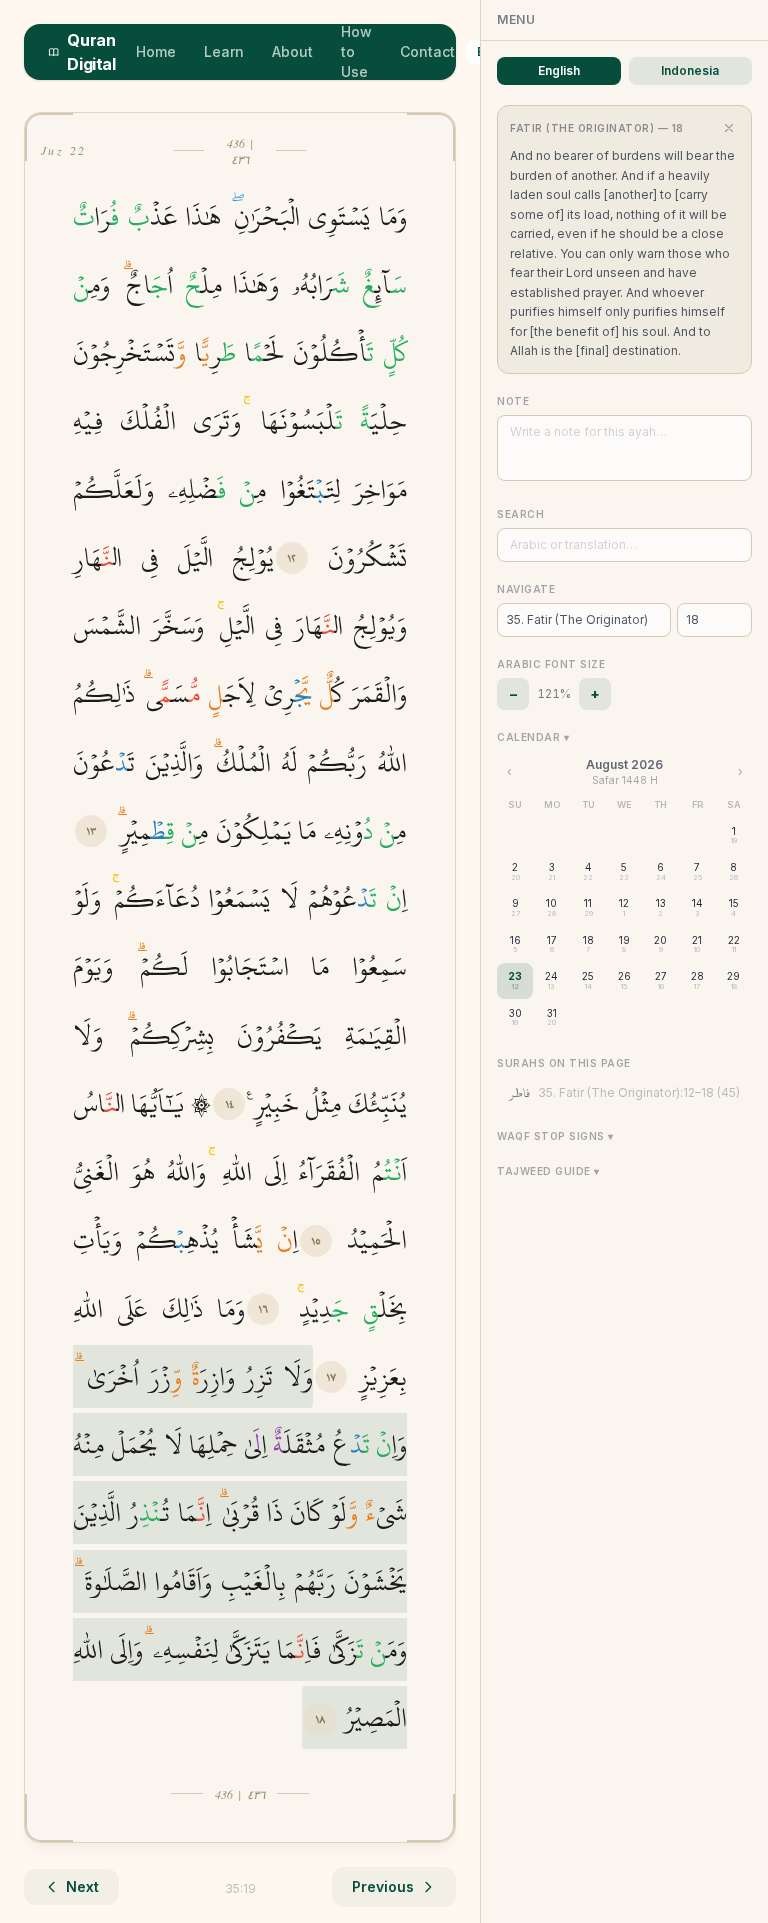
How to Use (356, 51)
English (559, 70)
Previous (383, 1886)
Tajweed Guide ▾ (548, 1171)
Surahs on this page (564, 1063)
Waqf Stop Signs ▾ (555, 1136)
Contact (427, 51)
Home (156, 51)
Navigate (526, 589)
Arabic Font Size (551, 664)
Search (520, 514)
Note (513, 401)
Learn (224, 51)
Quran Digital (91, 52)
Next (82, 1886)
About (292, 51)
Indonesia (690, 70)
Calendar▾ (533, 737)
